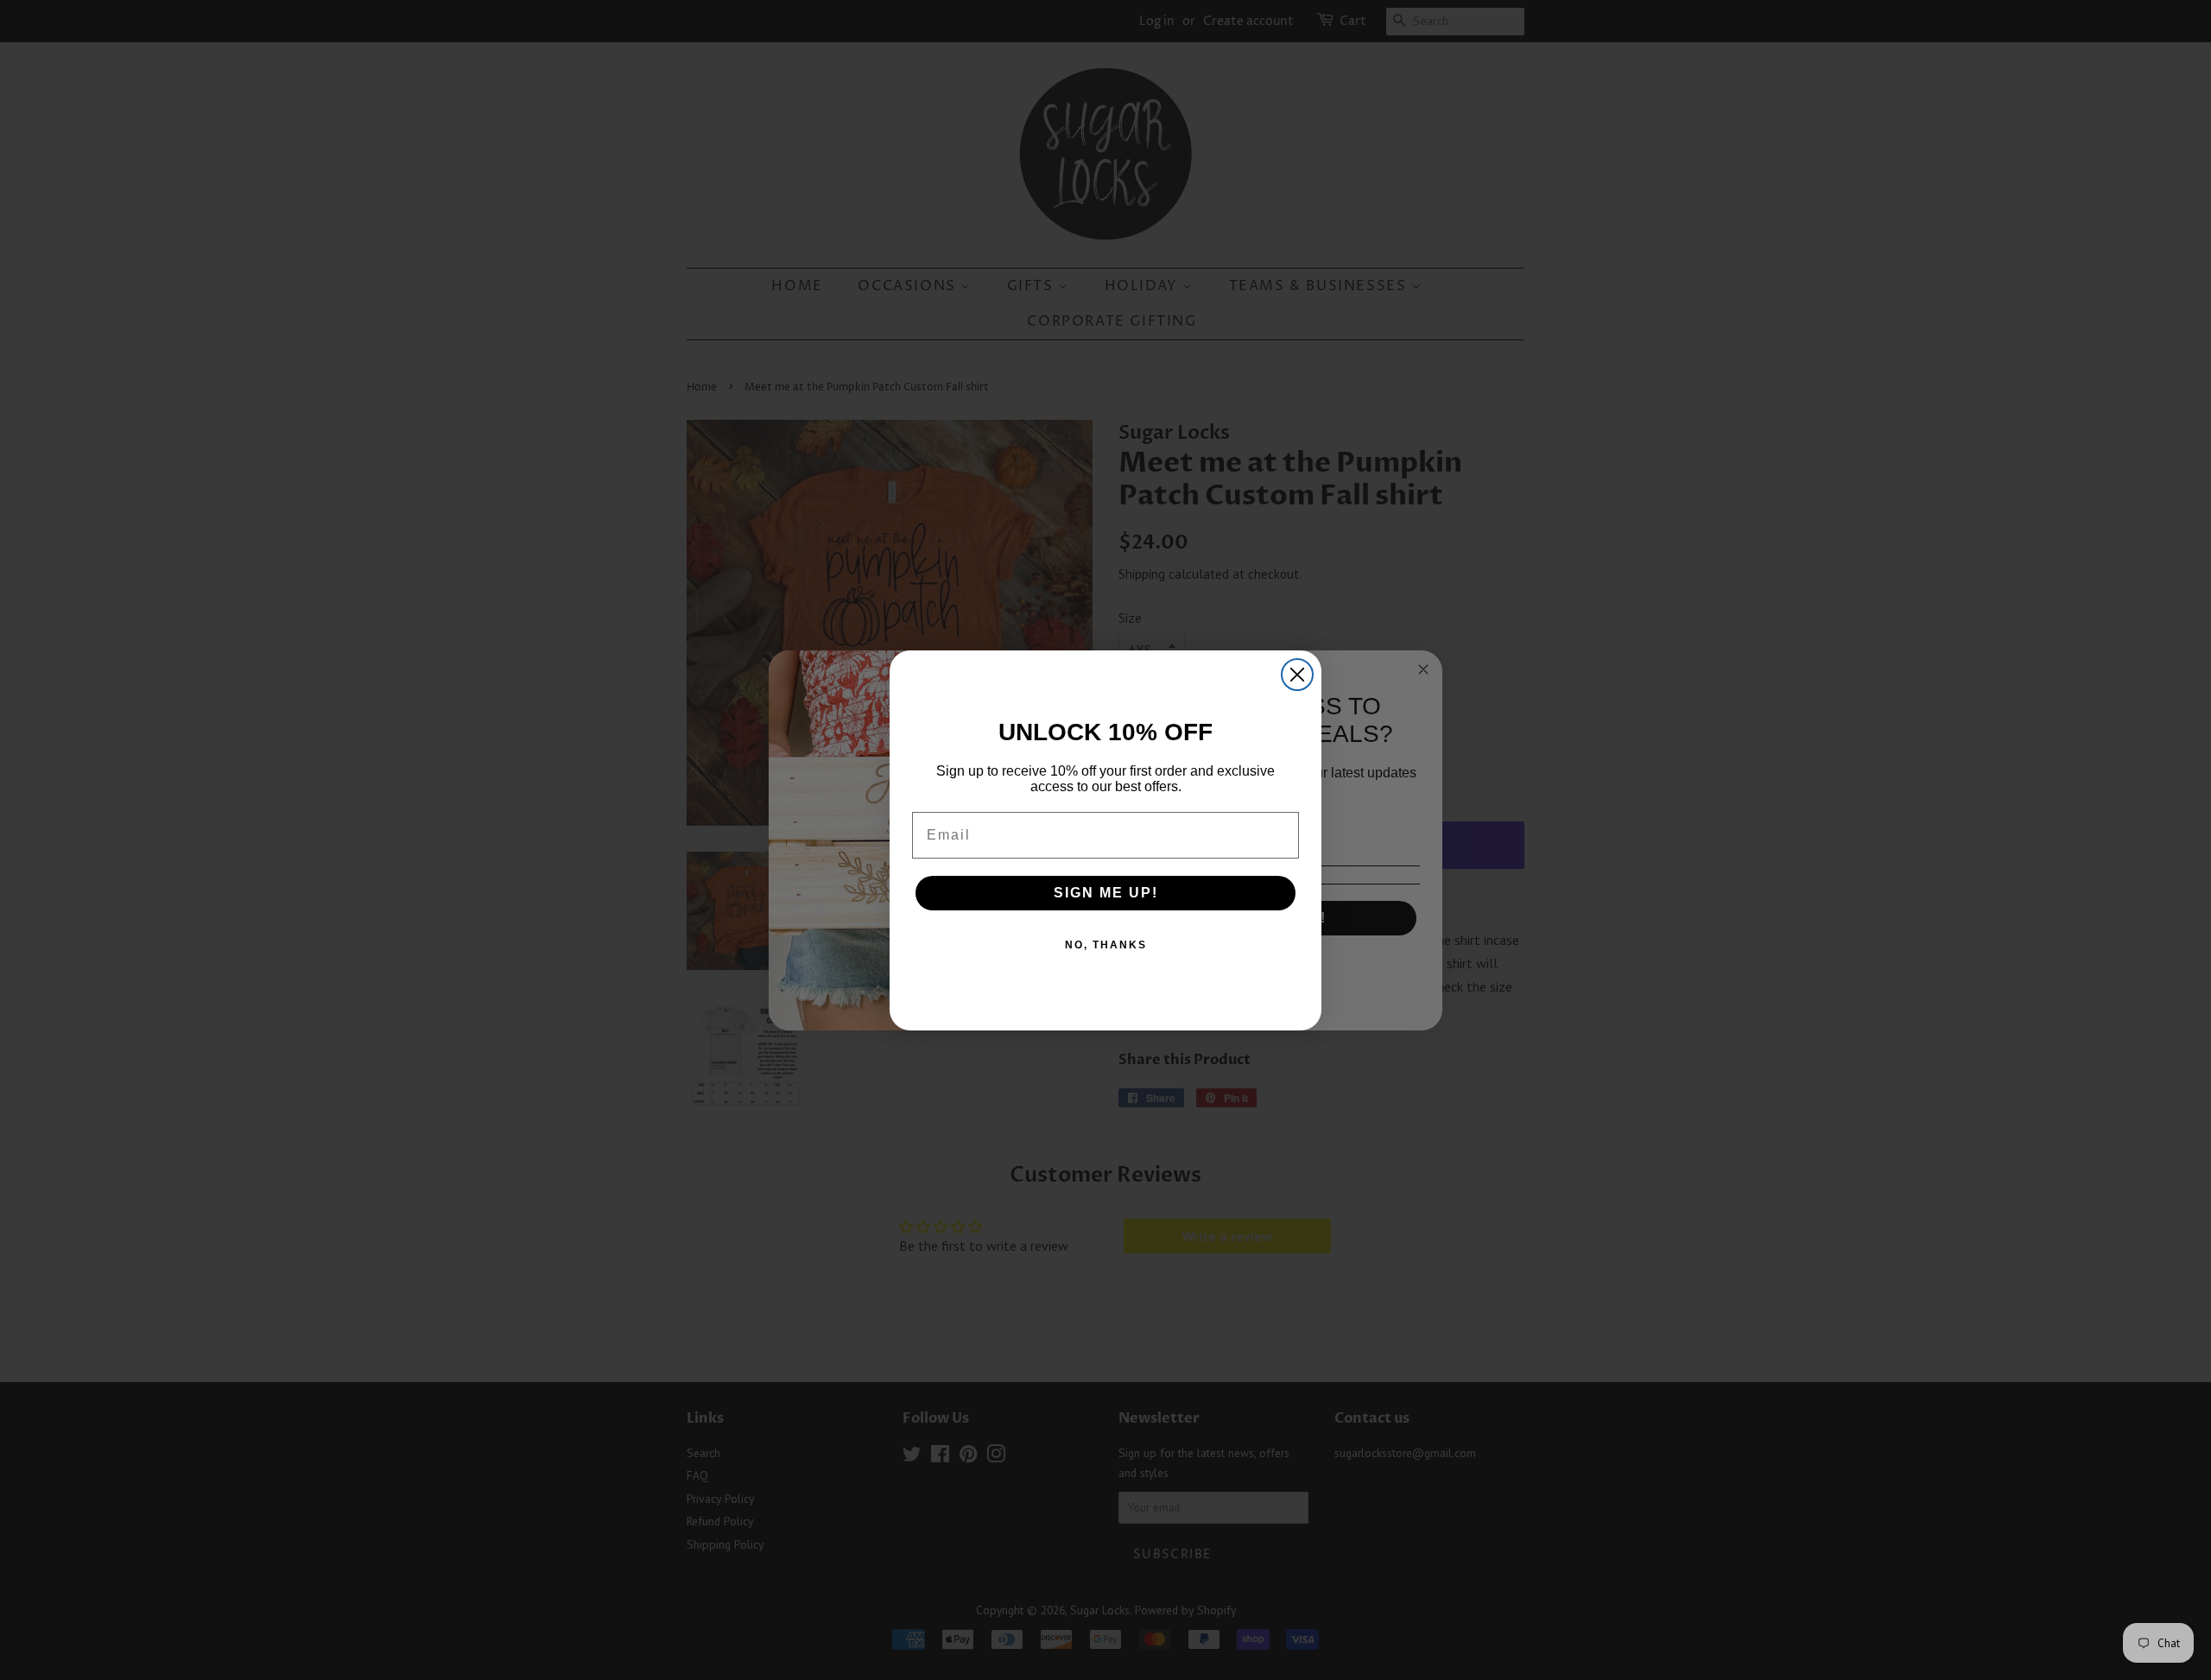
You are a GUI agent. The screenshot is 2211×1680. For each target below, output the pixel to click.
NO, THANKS (1106, 945)
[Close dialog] (1297, 675)
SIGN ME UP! (1106, 893)
